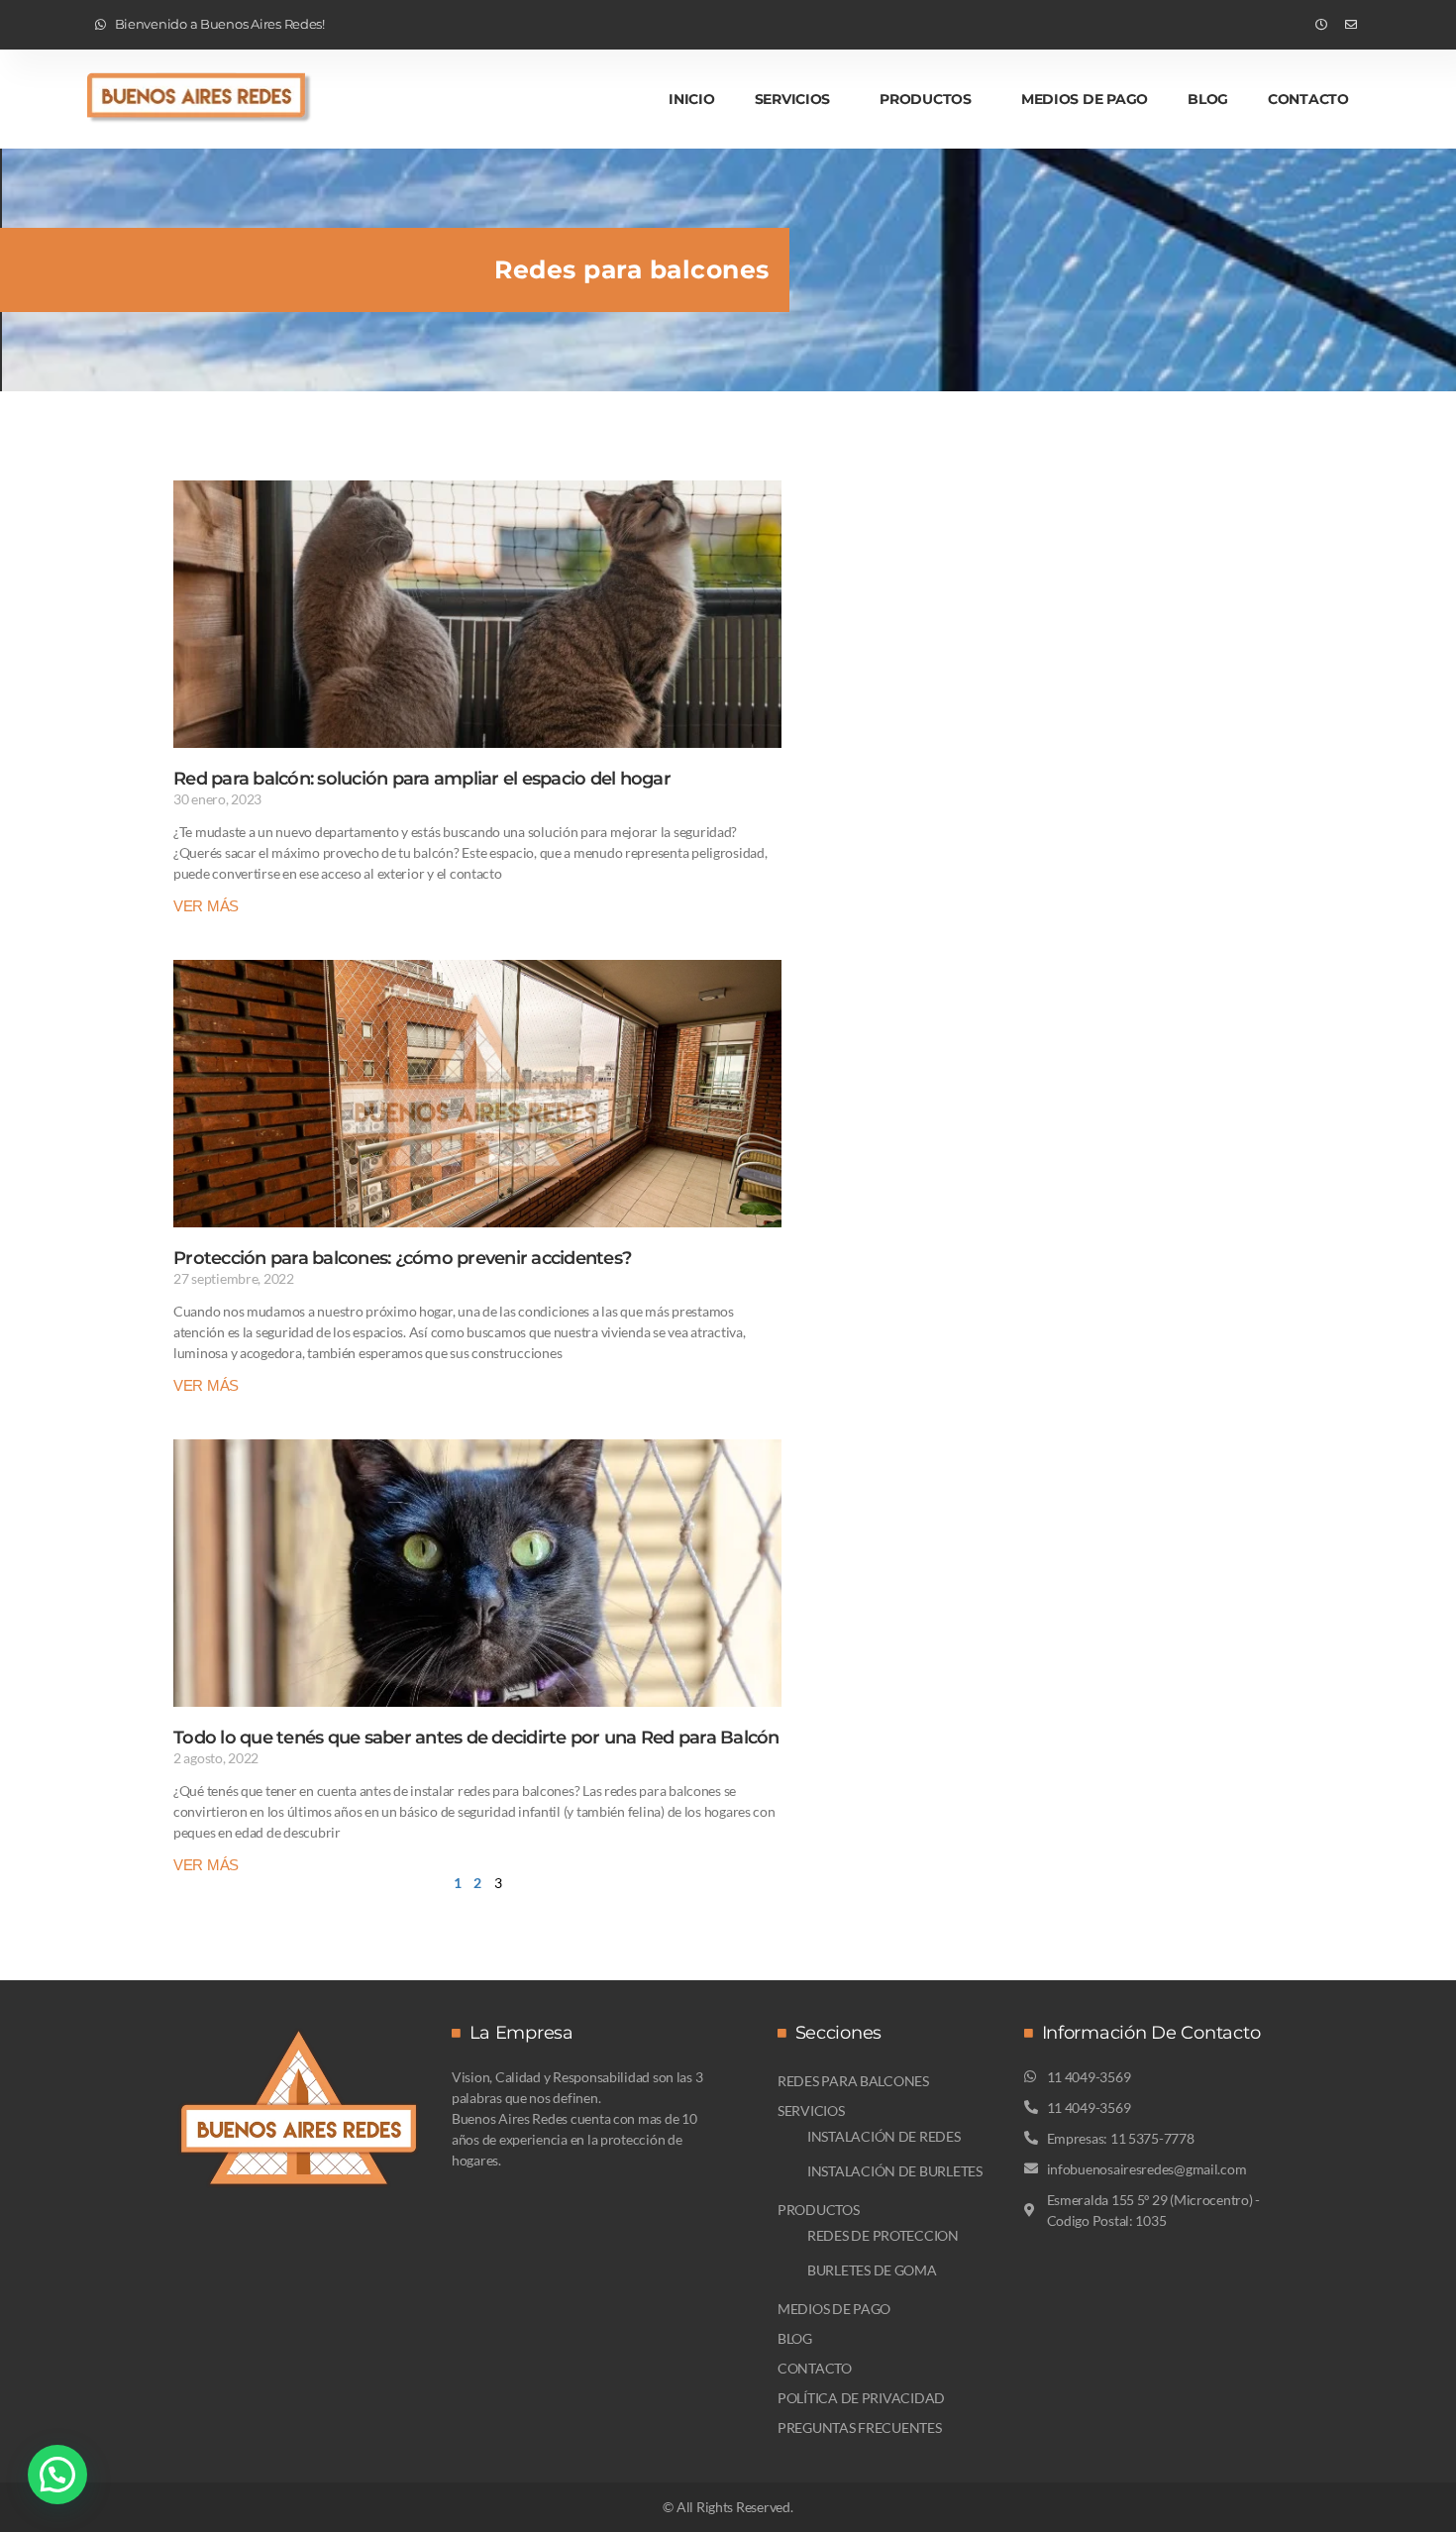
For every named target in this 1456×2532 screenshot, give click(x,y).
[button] (57, 2475)
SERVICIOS (793, 99)
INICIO (691, 99)
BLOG (1208, 99)
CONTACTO (1308, 99)
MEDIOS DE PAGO (1085, 99)
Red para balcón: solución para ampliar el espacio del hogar (422, 779)
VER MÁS (206, 906)
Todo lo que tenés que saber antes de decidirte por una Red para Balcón (476, 1738)
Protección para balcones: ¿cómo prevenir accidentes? (402, 1258)
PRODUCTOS (926, 99)
